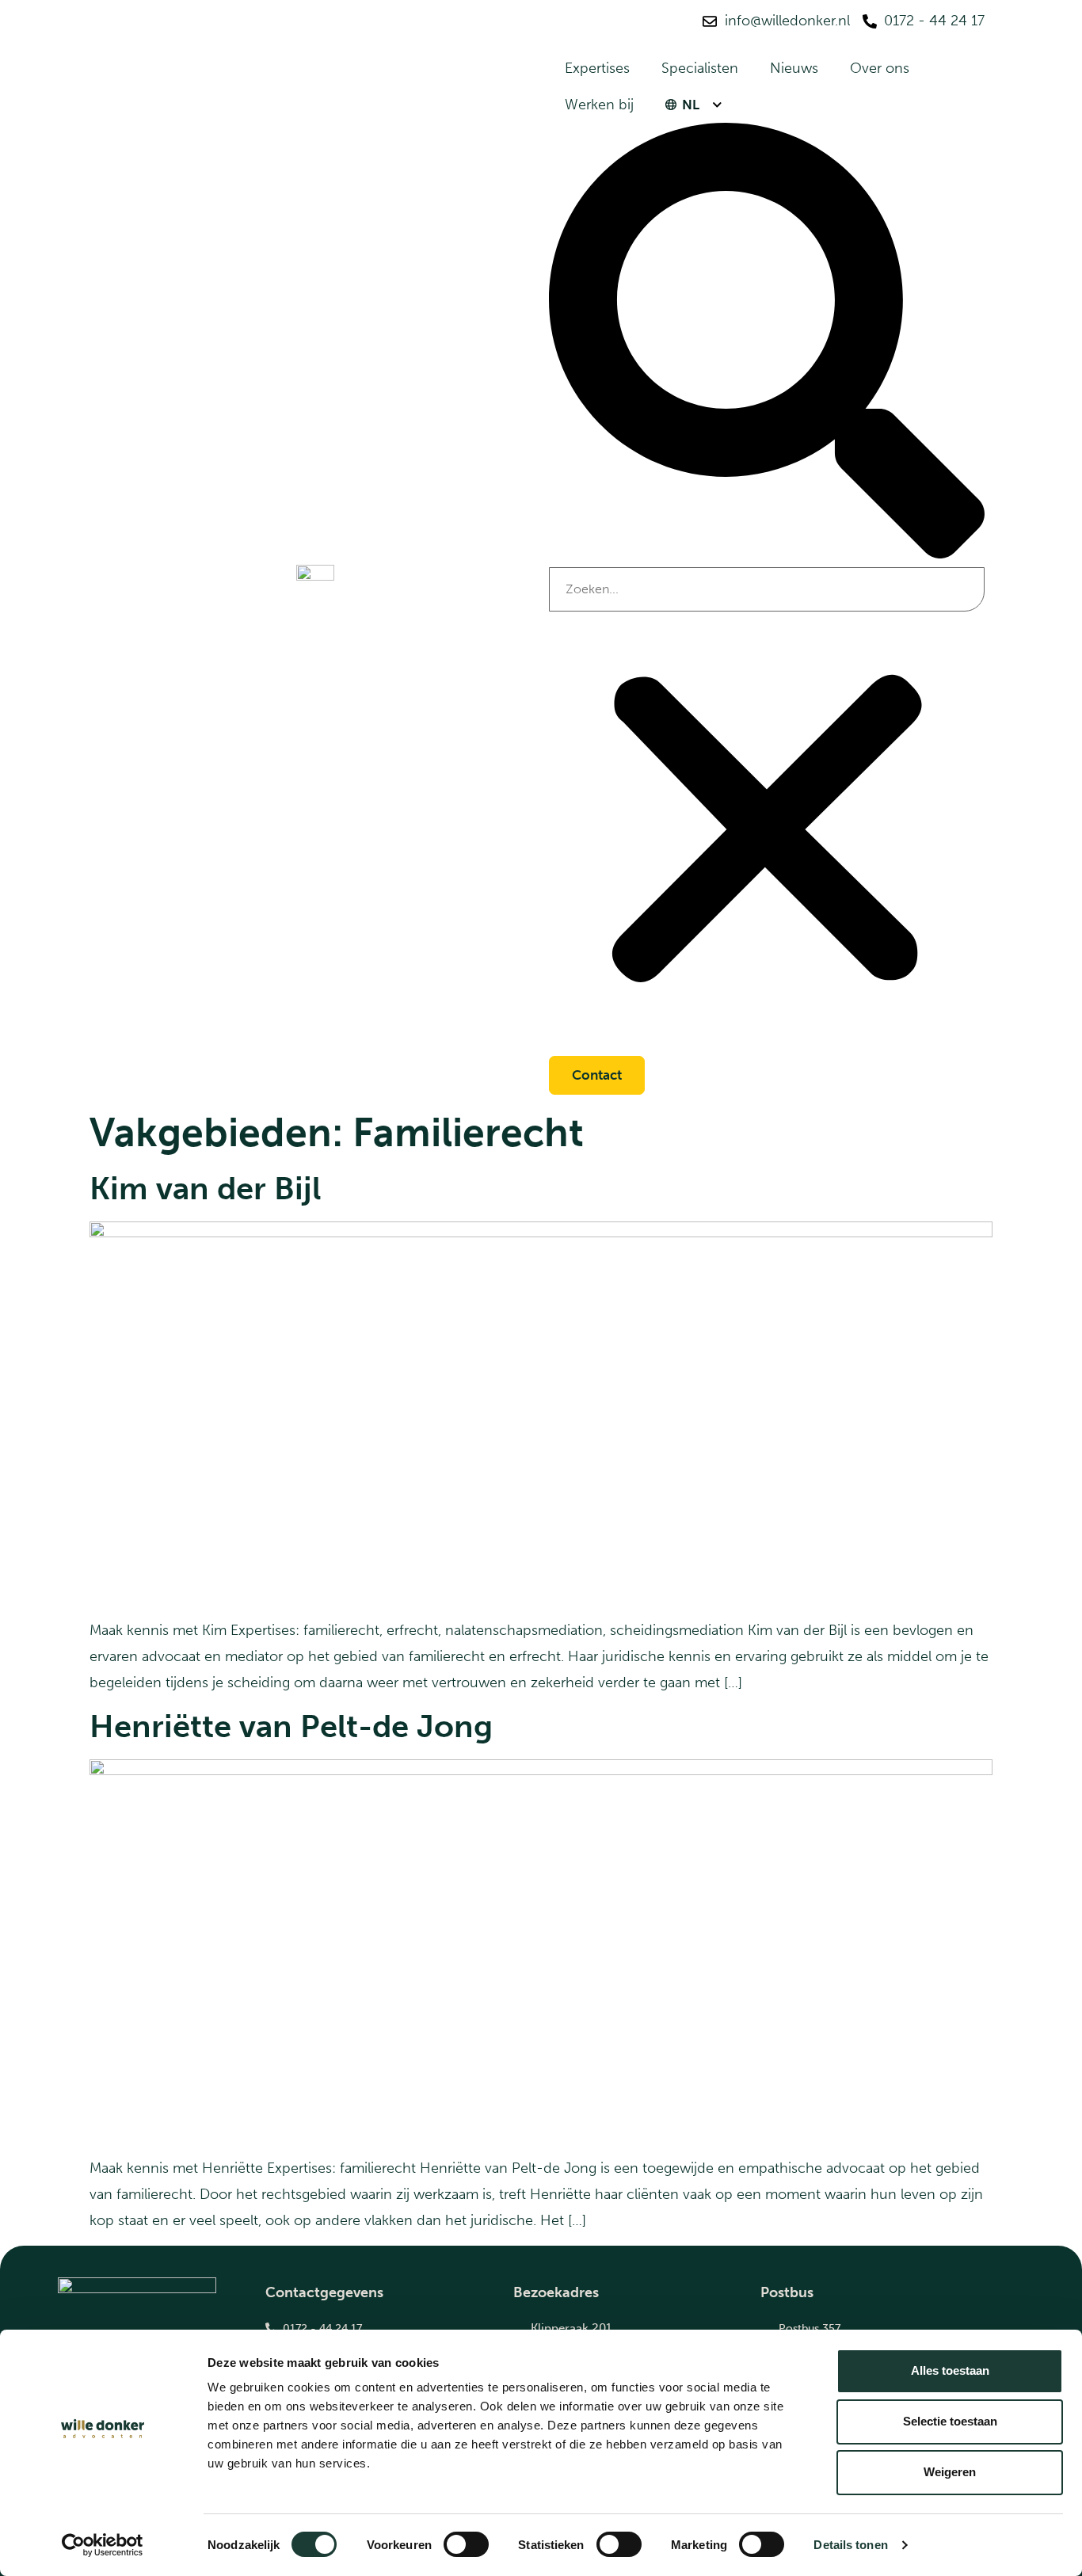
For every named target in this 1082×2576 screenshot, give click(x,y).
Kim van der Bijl (205, 1188)
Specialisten (700, 68)
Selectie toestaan (950, 2421)
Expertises (597, 68)
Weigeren (950, 2472)
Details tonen (850, 2545)
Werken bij (599, 105)
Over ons (880, 68)
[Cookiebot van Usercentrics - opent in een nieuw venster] (103, 2545)
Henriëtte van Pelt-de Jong (291, 1726)
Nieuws (794, 68)
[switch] (466, 2544)
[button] (767, 345)
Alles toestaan (950, 2370)
